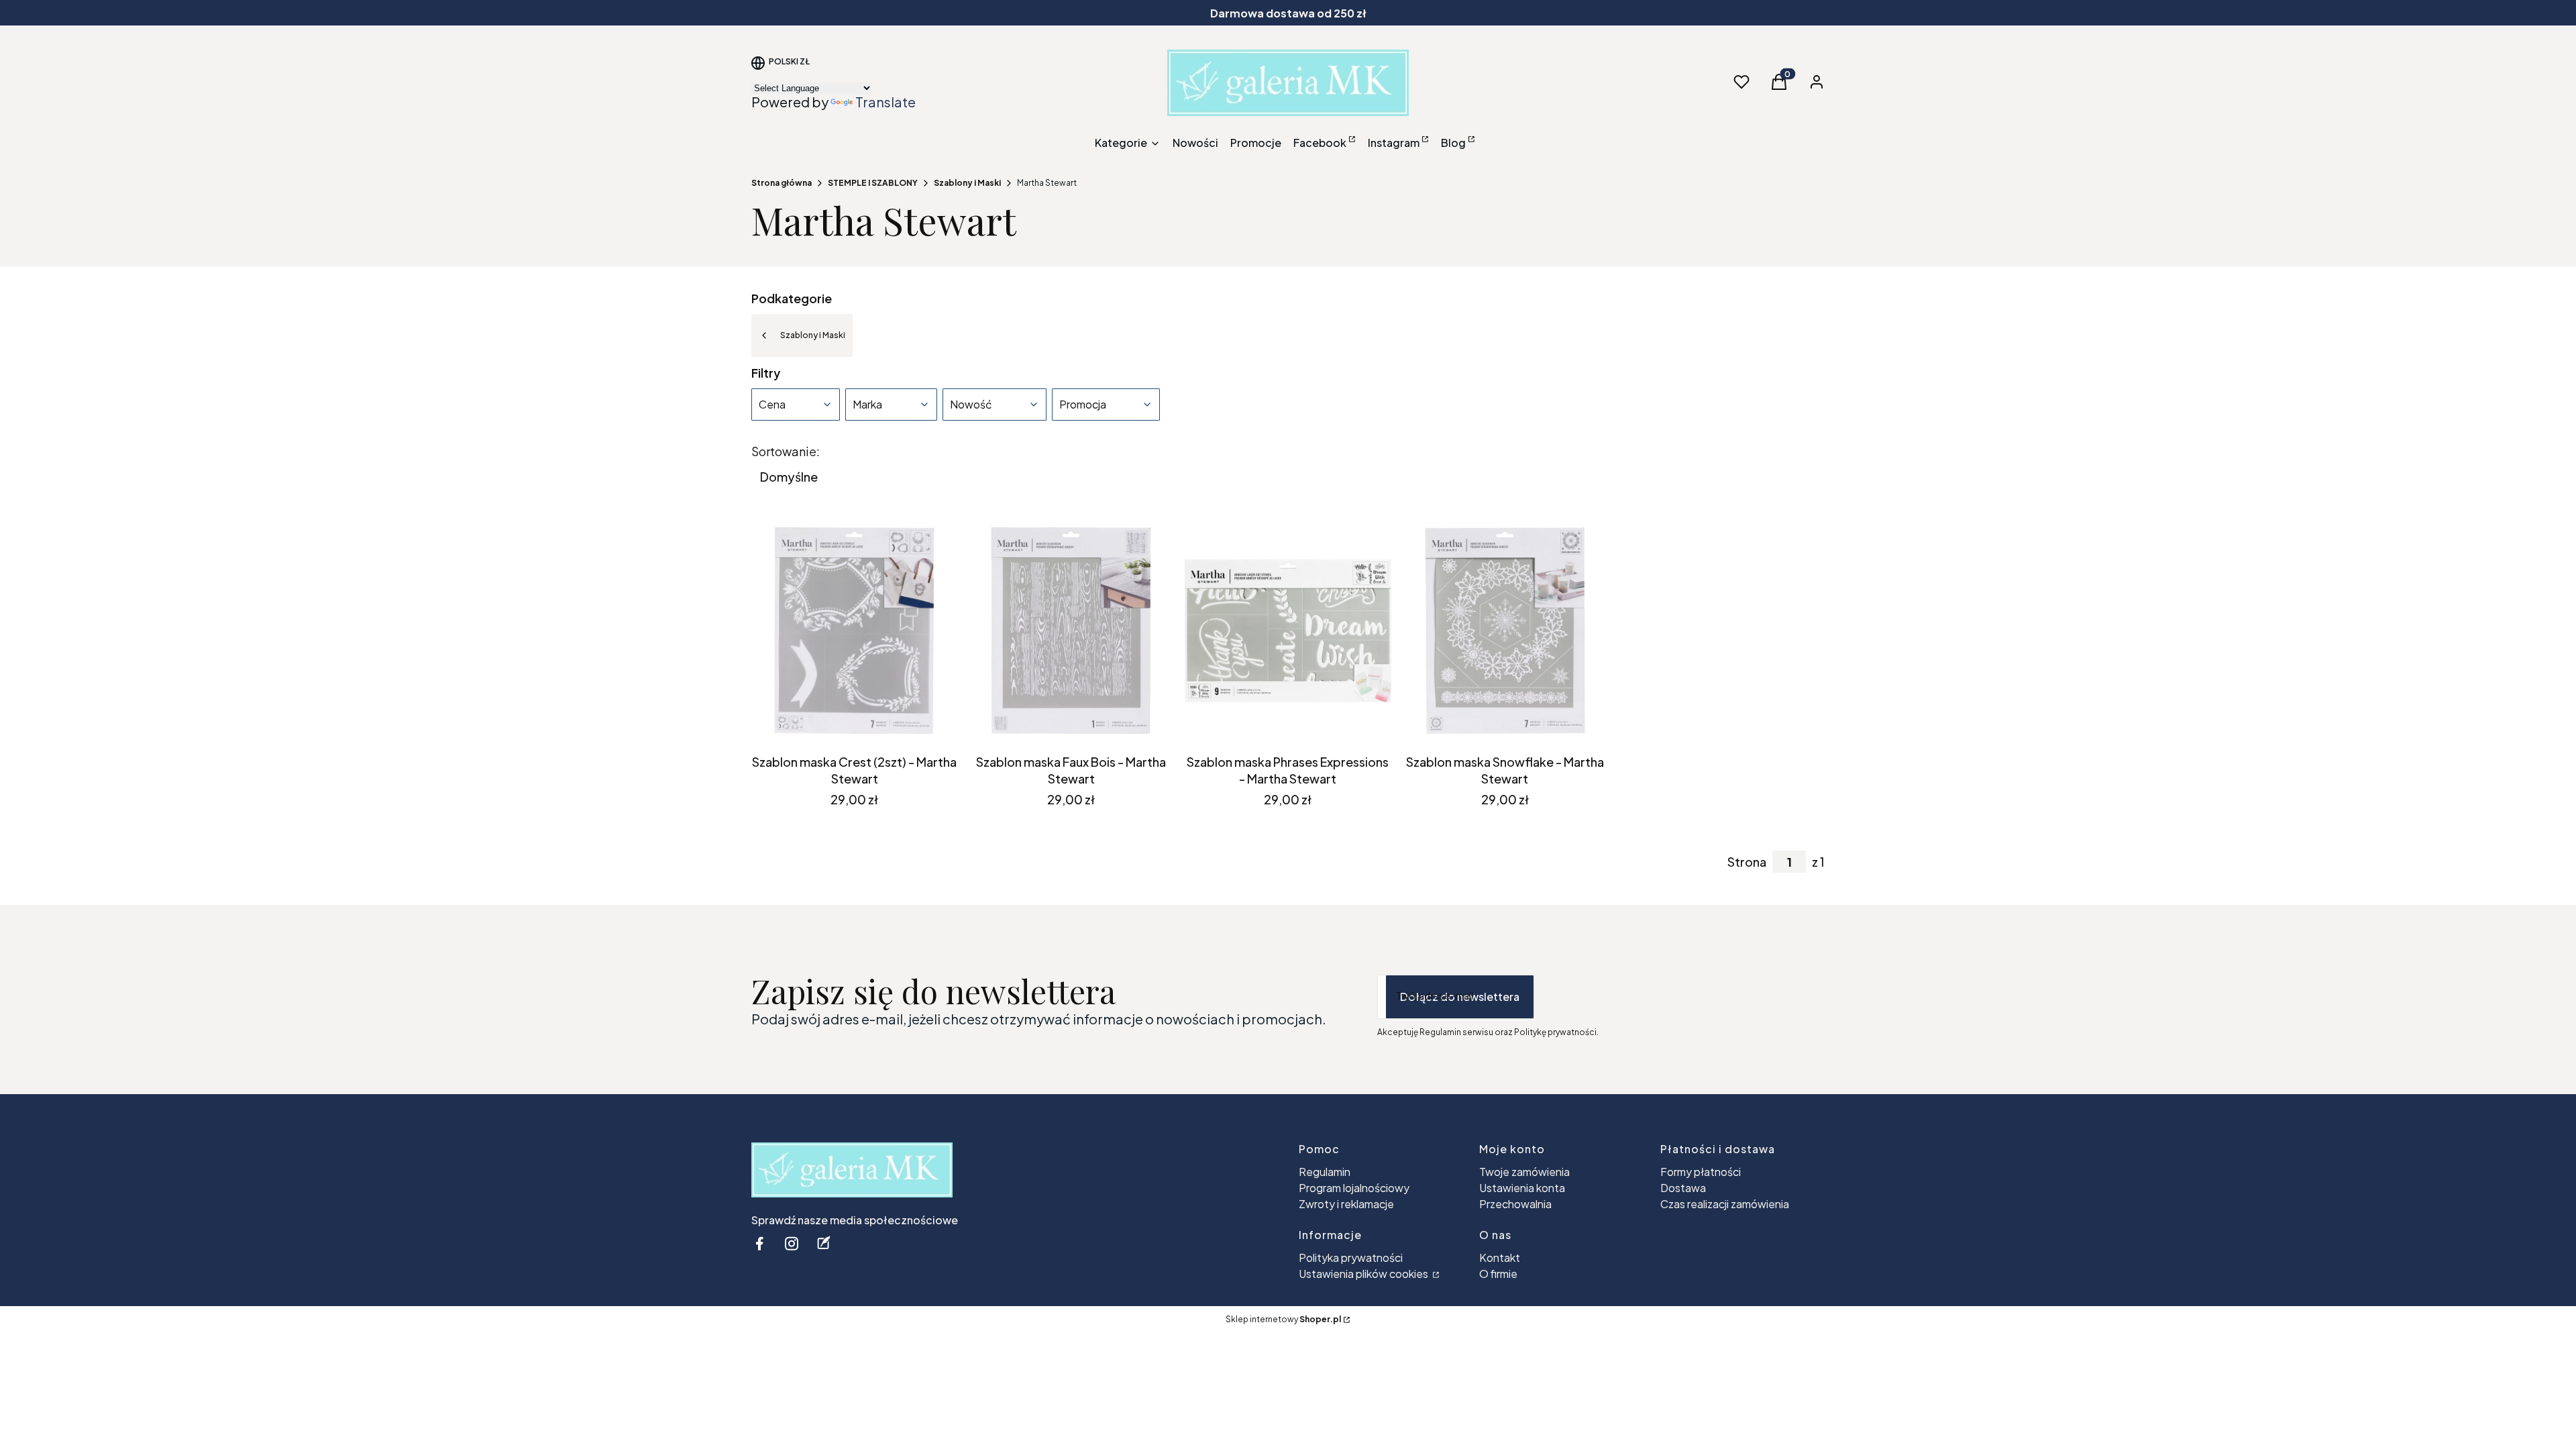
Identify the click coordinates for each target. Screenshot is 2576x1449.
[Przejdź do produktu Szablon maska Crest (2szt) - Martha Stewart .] (854, 631)
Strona (1747, 862)
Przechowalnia (1515, 1204)
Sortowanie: (786, 451)
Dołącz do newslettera (1460, 997)
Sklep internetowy (1283, 1319)
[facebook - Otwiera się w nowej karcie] (759, 1243)
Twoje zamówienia (1524, 1172)
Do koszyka (844, 724)
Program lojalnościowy (1354, 1188)
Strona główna (782, 183)
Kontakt (1500, 1257)
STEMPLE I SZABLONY (873, 183)
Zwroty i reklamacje (1346, 1204)
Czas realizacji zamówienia (1725, 1204)
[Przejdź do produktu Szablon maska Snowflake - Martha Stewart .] (1505, 631)
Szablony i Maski (967, 183)
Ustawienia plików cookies (1364, 1274)
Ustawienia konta (1522, 1188)
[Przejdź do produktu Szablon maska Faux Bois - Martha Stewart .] (1071, 631)
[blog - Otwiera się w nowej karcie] (824, 1243)
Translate (885, 102)
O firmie (1498, 1274)
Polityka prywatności (1351, 1257)
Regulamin (1325, 1172)
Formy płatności (1701, 1172)
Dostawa (1683, 1188)
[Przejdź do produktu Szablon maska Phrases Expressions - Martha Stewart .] (1288, 631)
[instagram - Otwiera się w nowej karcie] (792, 1243)
